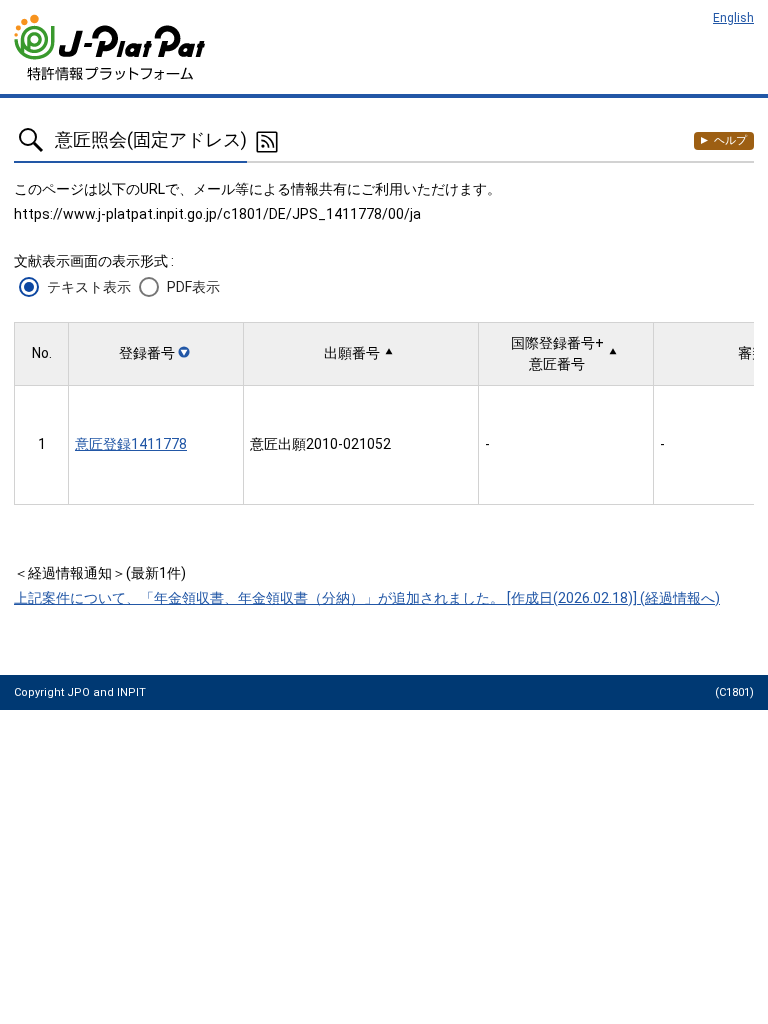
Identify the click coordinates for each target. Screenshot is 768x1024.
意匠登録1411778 (131, 444)
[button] (156, 353)
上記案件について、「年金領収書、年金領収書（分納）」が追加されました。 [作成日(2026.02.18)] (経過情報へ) (367, 598)
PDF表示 (193, 287)
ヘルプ (730, 140)
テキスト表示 (89, 287)
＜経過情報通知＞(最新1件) (100, 573)
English (733, 18)
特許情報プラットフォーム (111, 47)
